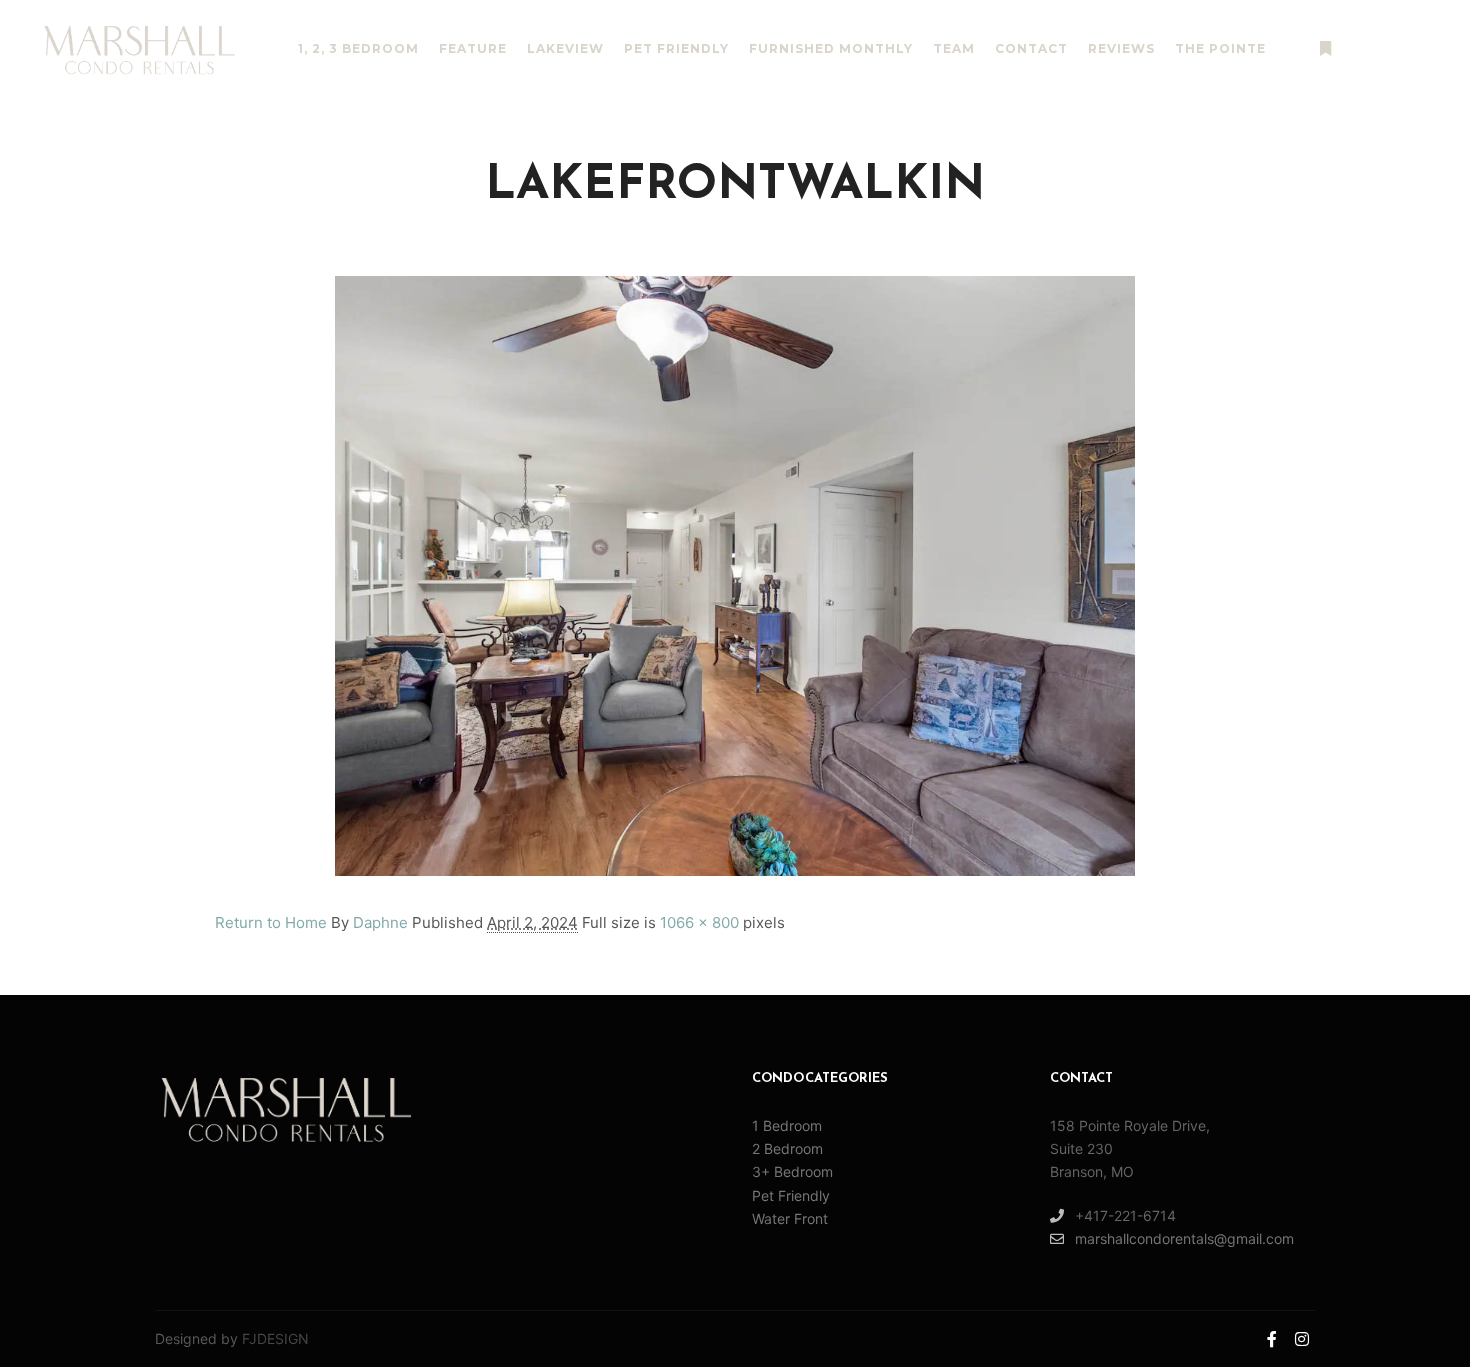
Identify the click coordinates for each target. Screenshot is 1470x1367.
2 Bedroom (787, 1148)
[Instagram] (1417, 49)
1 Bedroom (787, 1125)
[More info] (1325, 49)
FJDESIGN (275, 1338)
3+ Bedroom (792, 1171)
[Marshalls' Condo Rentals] (140, 49)
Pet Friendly (791, 1195)
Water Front (790, 1218)
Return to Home (271, 922)
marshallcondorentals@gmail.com (1184, 1238)
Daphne (380, 922)
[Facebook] (1387, 49)
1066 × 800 (699, 922)
